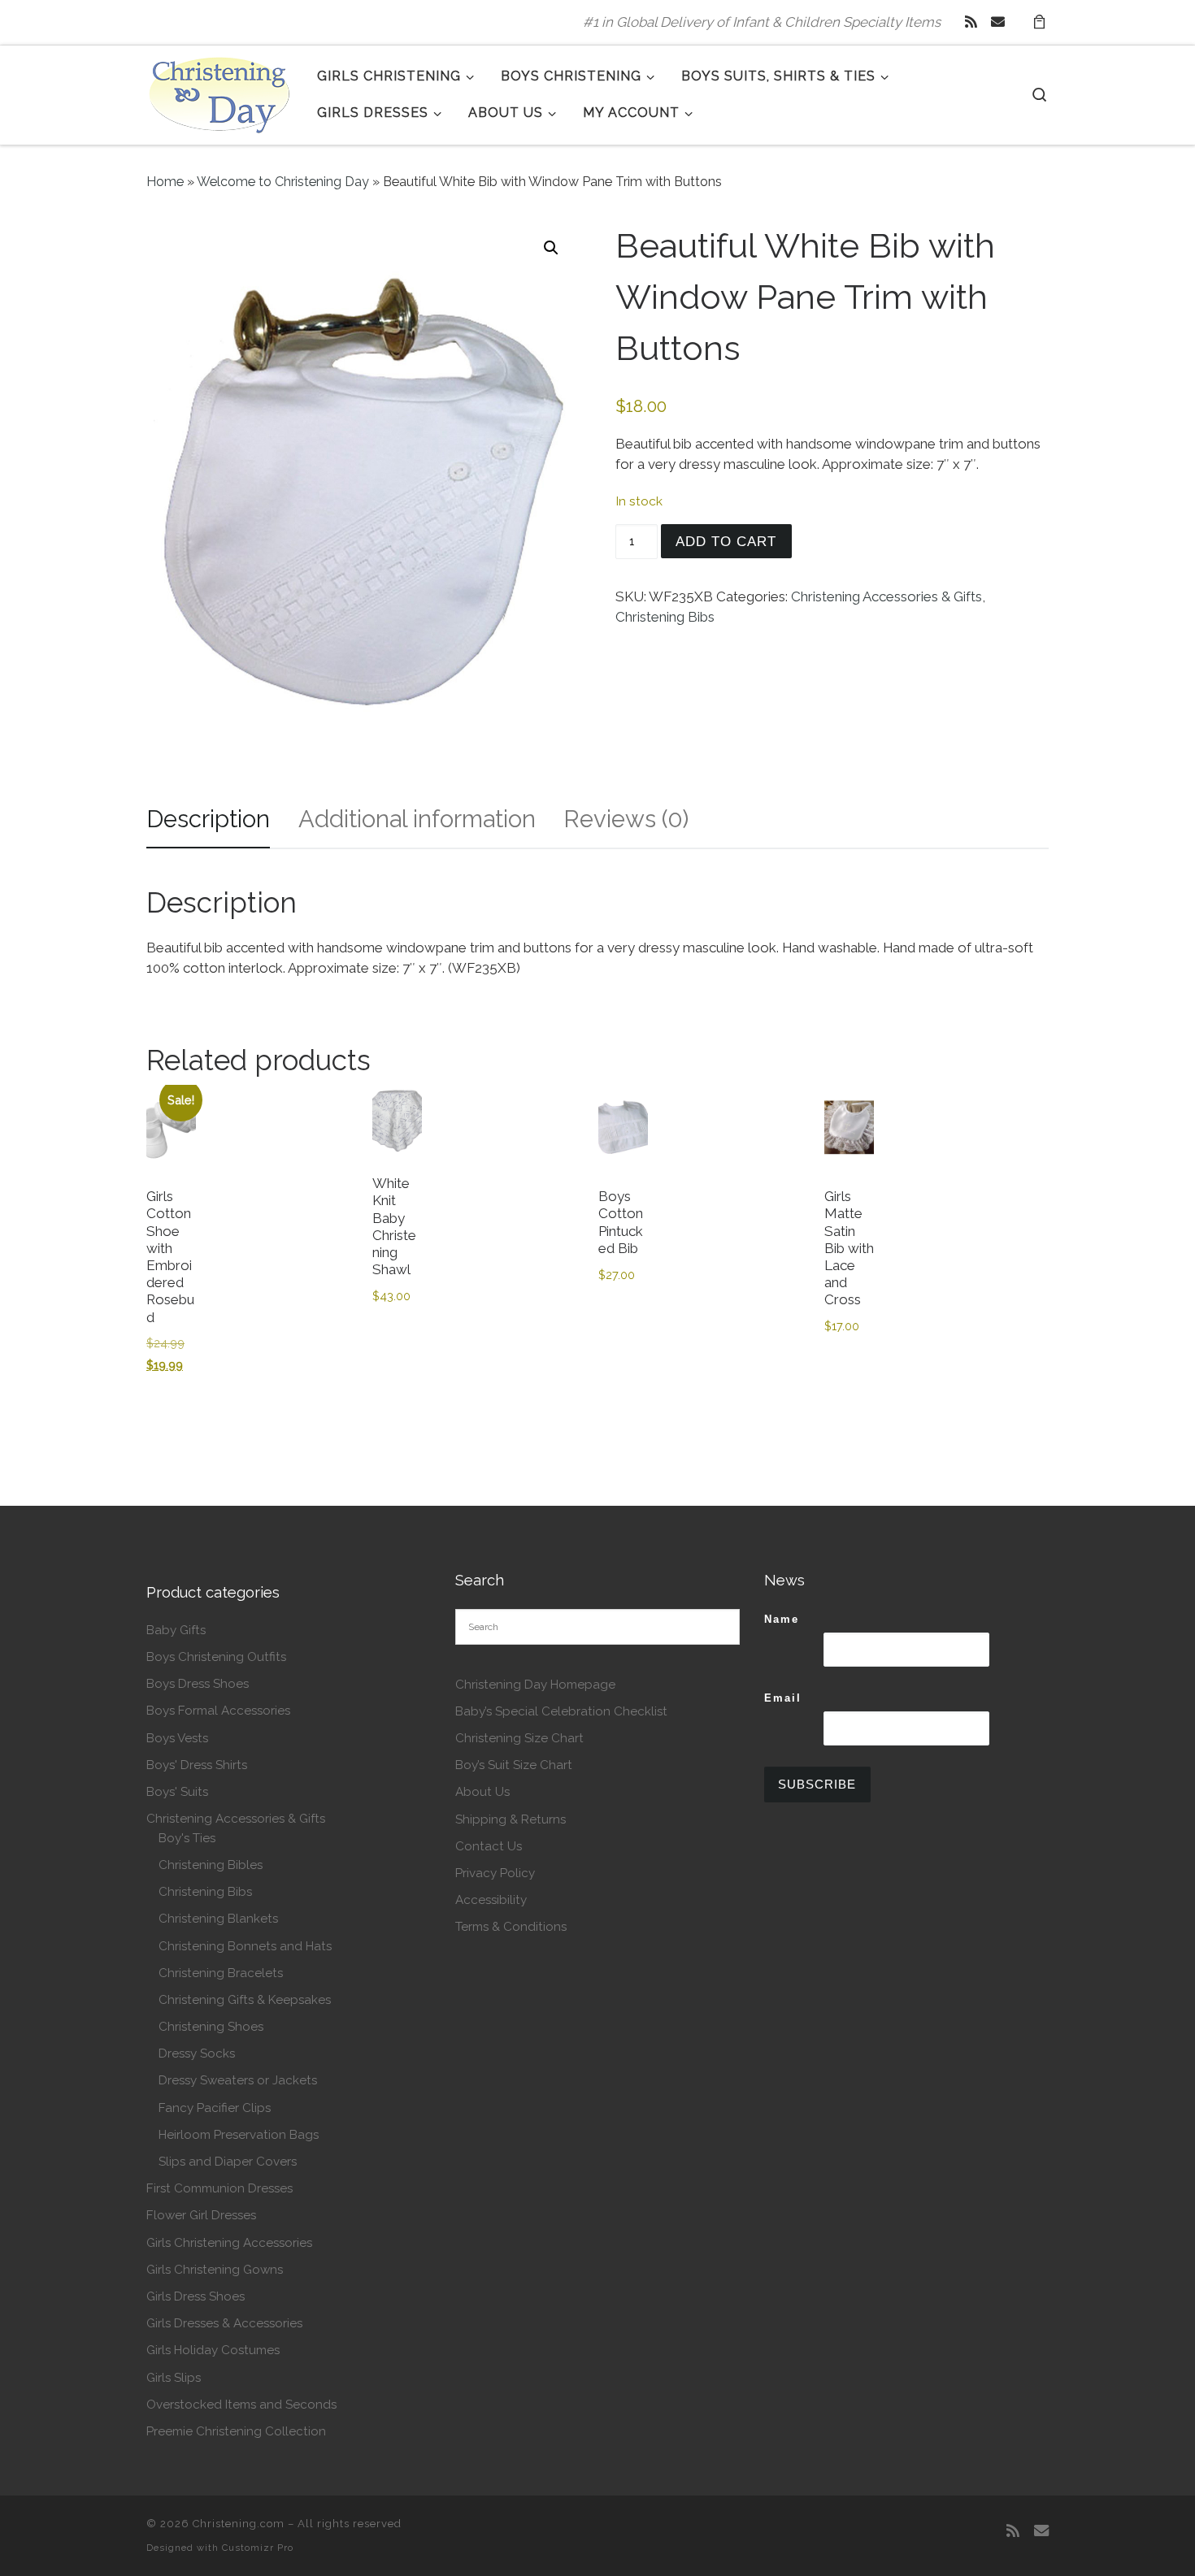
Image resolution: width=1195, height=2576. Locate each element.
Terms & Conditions (511, 1927)
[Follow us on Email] (998, 22)
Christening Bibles (211, 1865)
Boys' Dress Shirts (197, 1765)
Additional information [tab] (417, 819)
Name (782, 1619)
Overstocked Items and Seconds (241, 2405)
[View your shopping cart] (1039, 22)
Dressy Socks (197, 2053)
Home (165, 182)
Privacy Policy (495, 1873)
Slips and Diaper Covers (228, 2162)
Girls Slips (174, 2378)
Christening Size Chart (519, 1738)
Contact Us (489, 1846)
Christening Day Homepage (535, 1685)
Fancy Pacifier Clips (215, 2108)
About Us (482, 1792)
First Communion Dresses (219, 2188)
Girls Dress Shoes (196, 2296)
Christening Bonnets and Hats (245, 1946)
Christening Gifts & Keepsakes (245, 2000)
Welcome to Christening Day (283, 182)
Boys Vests (177, 1738)
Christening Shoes (211, 2027)
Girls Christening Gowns (215, 2270)
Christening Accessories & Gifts (886, 596)
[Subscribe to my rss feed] (971, 22)
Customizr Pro (258, 2548)
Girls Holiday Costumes (213, 2350)
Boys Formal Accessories (218, 1711)
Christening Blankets (218, 1919)
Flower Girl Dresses (201, 2215)
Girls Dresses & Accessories (224, 2323)
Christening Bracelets (221, 1973)
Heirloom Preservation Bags (239, 2135)
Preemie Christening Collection (236, 2431)
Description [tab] (208, 819)
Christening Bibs (665, 617)
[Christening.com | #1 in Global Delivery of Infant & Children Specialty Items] (219, 92)
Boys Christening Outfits (216, 1657)
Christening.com (239, 2524)
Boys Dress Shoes (198, 1684)
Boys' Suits (177, 1792)
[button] (551, 248)
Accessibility (491, 1900)
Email (783, 1698)
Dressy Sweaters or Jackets (238, 2080)
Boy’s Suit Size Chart (514, 1765)
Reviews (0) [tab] (626, 819)
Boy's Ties (187, 1838)
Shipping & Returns (511, 1819)
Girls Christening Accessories (229, 2243)
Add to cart (726, 542)
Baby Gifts (176, 1630)
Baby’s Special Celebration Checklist (561, 1711)
